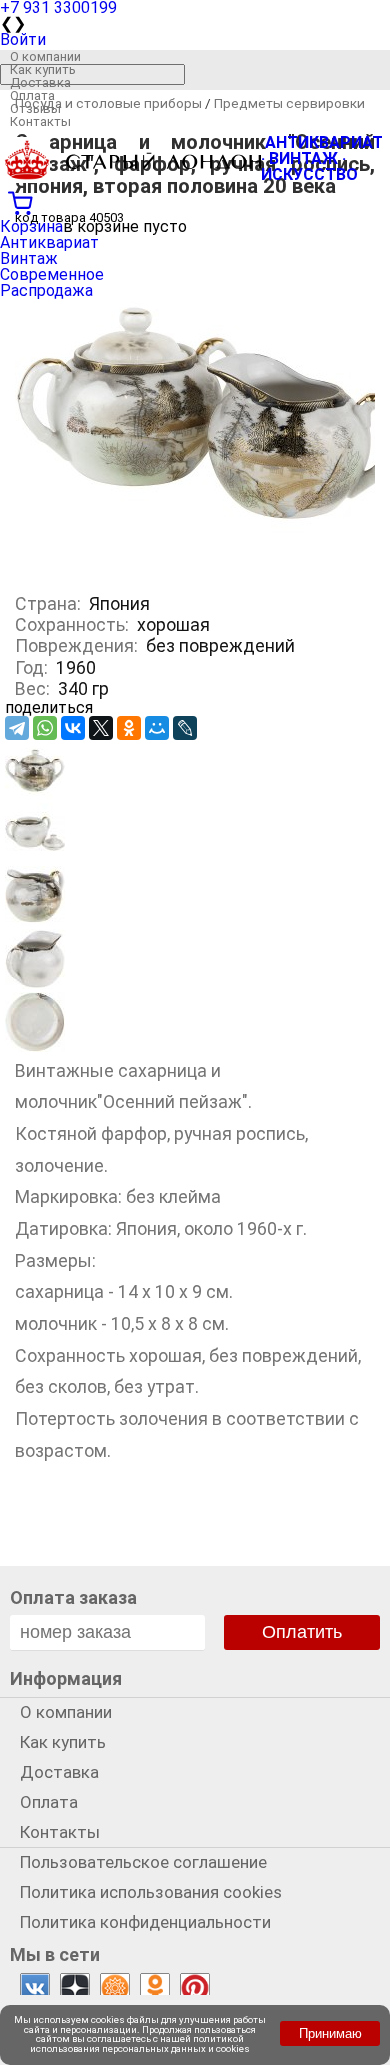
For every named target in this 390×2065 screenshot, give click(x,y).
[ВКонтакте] (73, 728)
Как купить (43, 69)
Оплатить (302, 1632)
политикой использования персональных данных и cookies (140, 2043)
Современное (52, 274)
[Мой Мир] (157, 728)
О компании (45, 56)
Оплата (32, 95)
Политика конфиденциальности (145, 1922)
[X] (101, 728)
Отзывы (35, 108)
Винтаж (29, 258)
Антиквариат (49, 242)
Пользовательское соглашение (143, 1862)
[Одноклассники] (129, 728)
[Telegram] (17, 728)
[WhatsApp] (45, 728)
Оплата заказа (73, 1597)
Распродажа (46, 290)
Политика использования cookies (151, 1892)
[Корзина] (195, 201)
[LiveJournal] (185, 728)
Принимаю (330, 2033)
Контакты (40, 121)
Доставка (40, 82)
